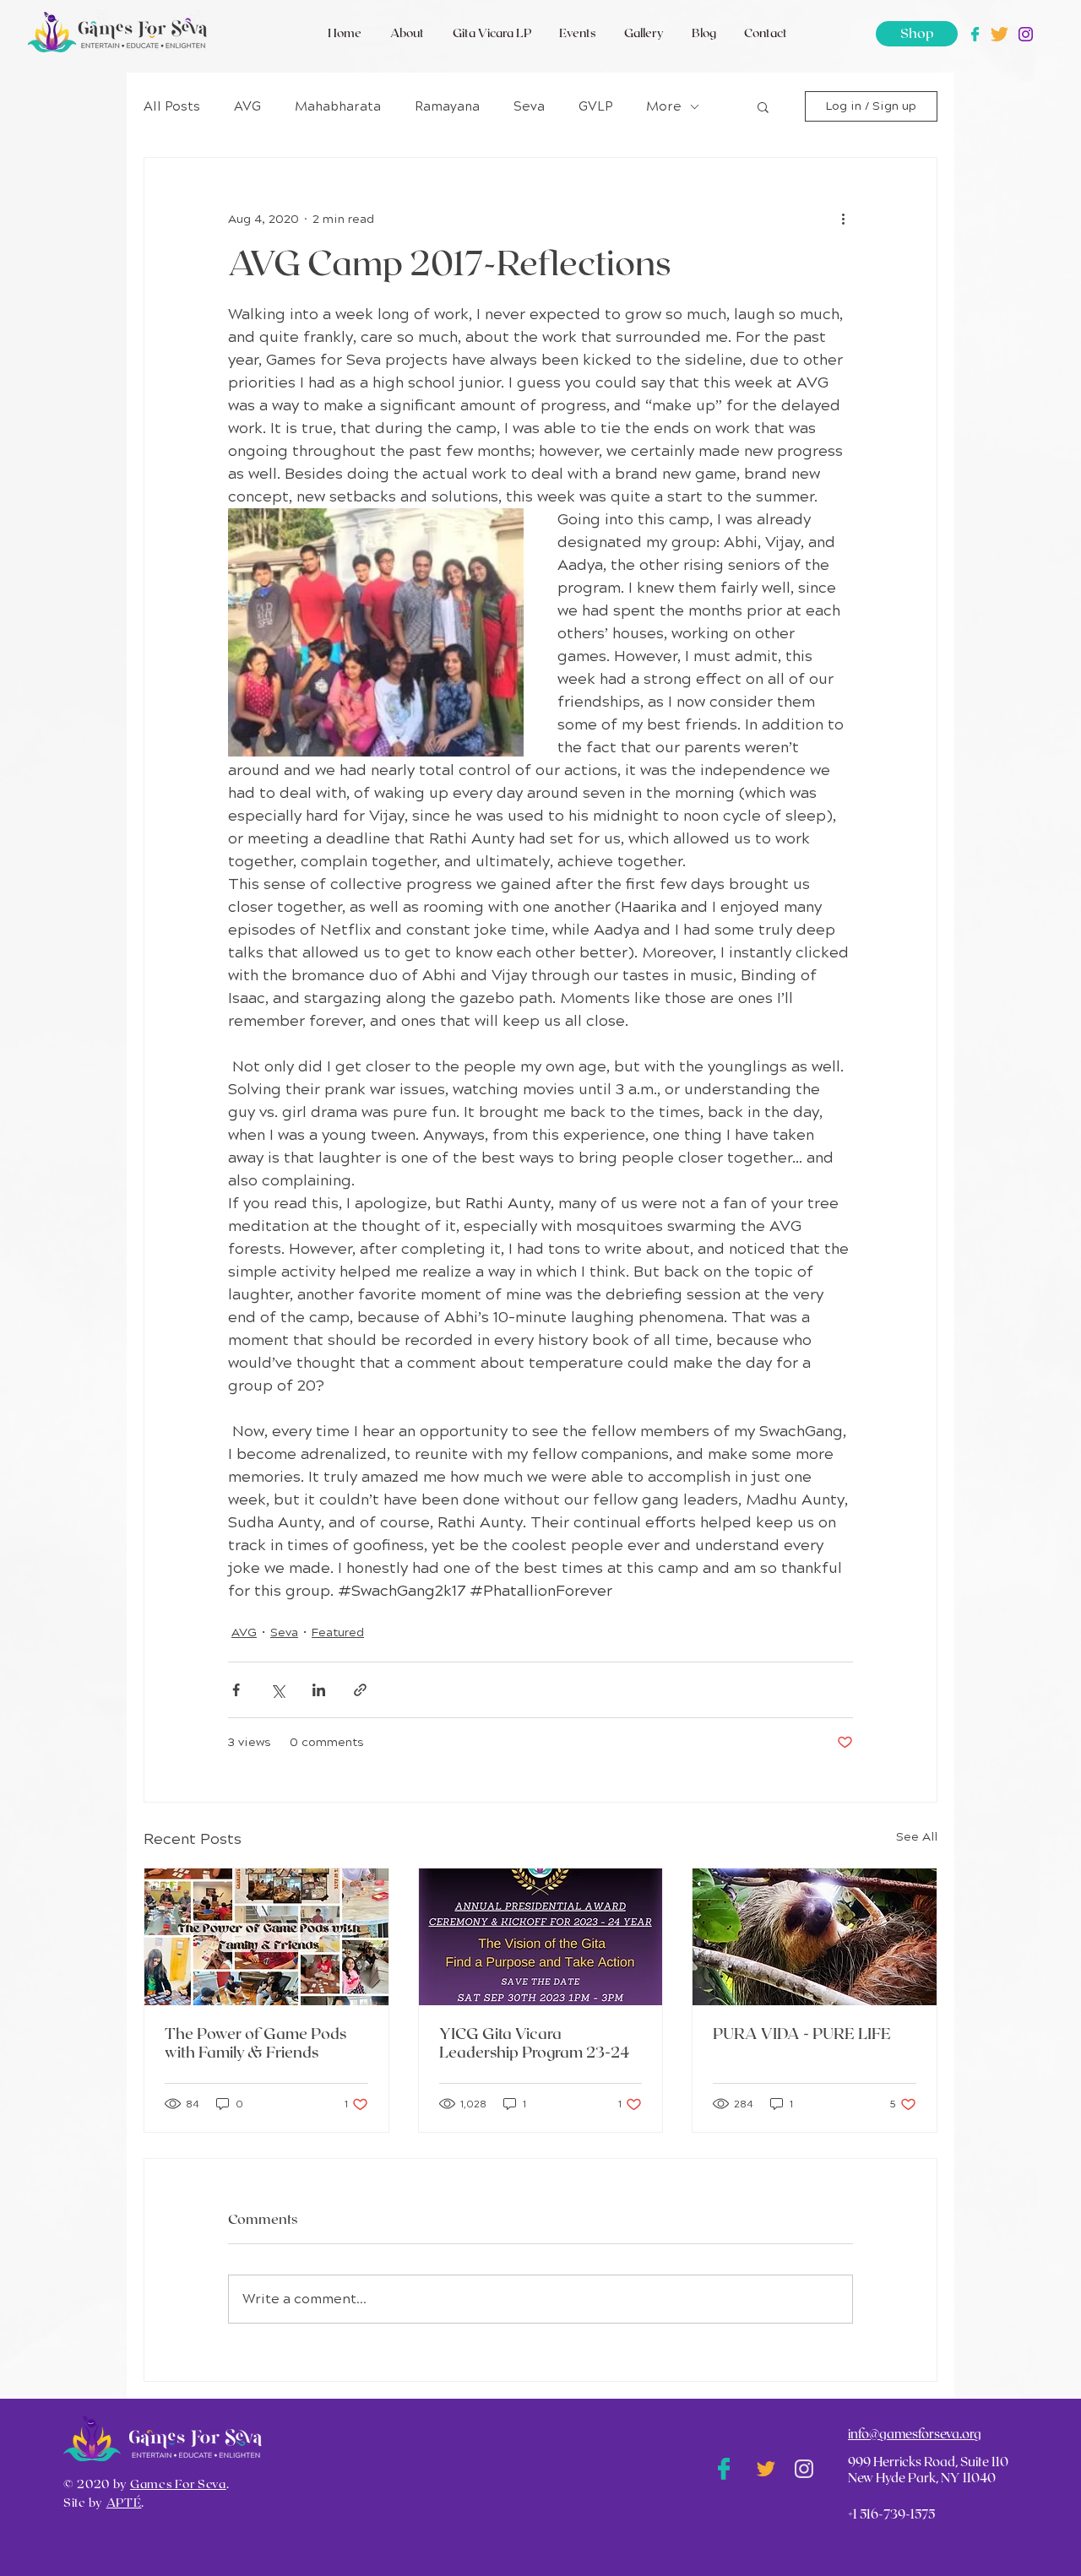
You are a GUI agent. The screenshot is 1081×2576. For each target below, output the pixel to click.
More (664, 106)
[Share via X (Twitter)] (277, 1690)
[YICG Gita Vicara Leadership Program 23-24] (541, 1937)
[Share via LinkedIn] (319, 1690)
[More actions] (843, 219)
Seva (529, 106)
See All (917, 1837)
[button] (763, 106)
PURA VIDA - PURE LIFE (802, 2035)
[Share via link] (360, 1690)
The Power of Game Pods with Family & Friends (255, 2044)
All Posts (172, 106)
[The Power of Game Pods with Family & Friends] (266, 1937)
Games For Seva (178, 2485)
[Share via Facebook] (236, 1690)
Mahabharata (338, 106)
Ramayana (447, 106)
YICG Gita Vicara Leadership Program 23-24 (534, 2044)
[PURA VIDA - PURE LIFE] (815, 1937)
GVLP (595, 106)
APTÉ (124, 2503)
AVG (247, 106)
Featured (338, 1632)
